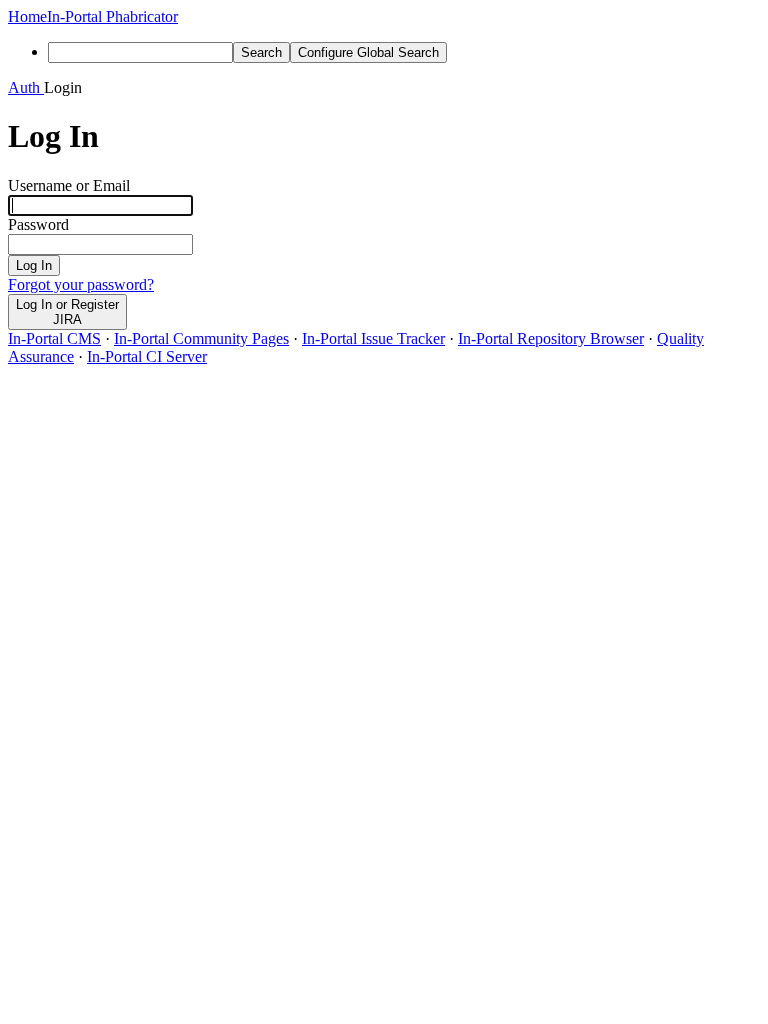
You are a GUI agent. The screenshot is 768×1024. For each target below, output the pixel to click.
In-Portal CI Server (147, 356)
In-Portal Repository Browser (551, 338)
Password (38, 224)
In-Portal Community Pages (201, 338)
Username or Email (69, 185)
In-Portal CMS (54, 338)
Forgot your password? (81, 284)
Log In (34, 265)
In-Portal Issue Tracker (373, 338)
